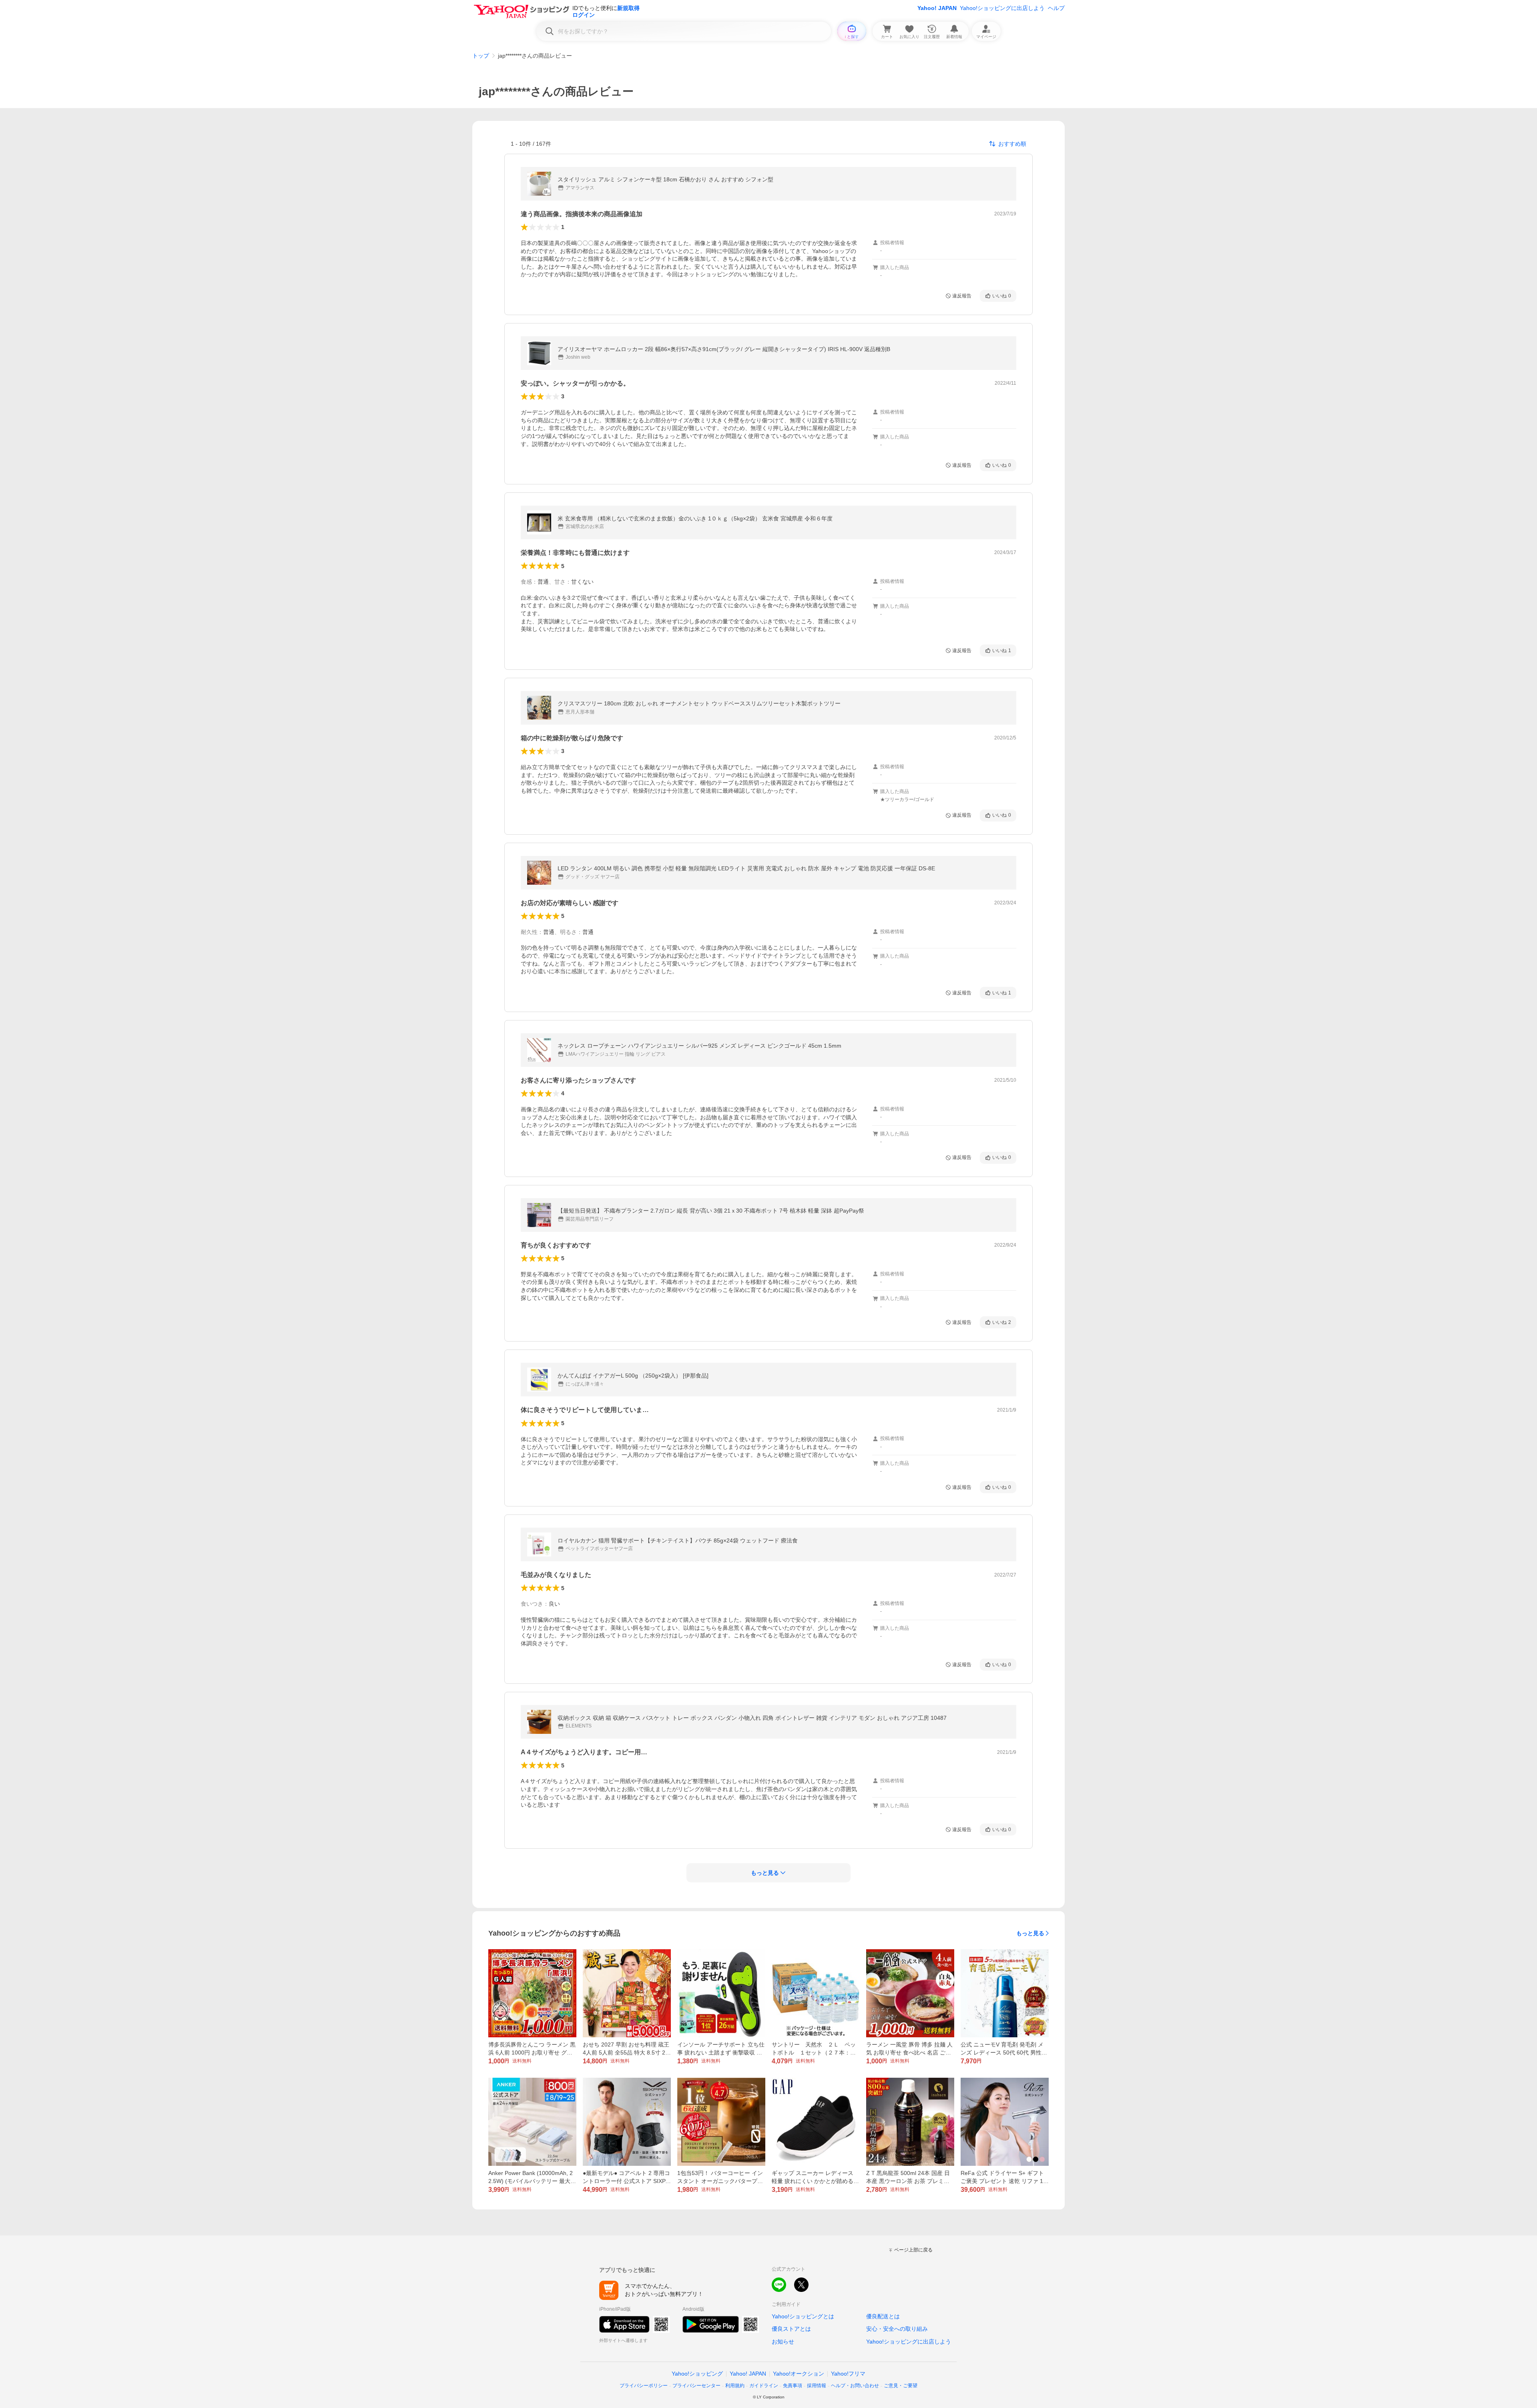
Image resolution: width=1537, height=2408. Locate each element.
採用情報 (817, 2386)
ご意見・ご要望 (901, 2386)
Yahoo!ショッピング (697, 2374)
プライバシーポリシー (644, 2386)
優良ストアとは (791, 2329)
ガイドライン (764, 2386)
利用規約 (735, 2386)
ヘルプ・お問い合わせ (855, 2386)
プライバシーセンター (696, 2386)
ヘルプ (1056, 8)
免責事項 (793, 2386)
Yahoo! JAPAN (937, 8)
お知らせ (783, 2342)
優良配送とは (883, 2316)
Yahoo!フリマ (848, 2374)
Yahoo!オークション (799, 2374)
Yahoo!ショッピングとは (803, 2316)
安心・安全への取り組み (897, 2329)
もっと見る (1030, 1933)
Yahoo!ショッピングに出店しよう (1002, 8)
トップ (481, 56)
